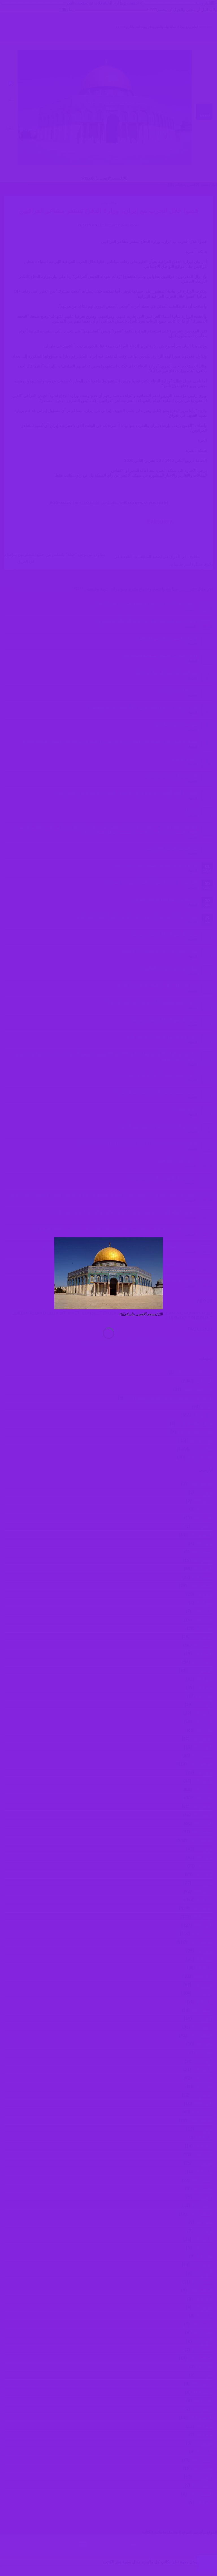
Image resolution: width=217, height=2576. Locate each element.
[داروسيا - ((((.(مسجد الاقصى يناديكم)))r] (108, 1273)
